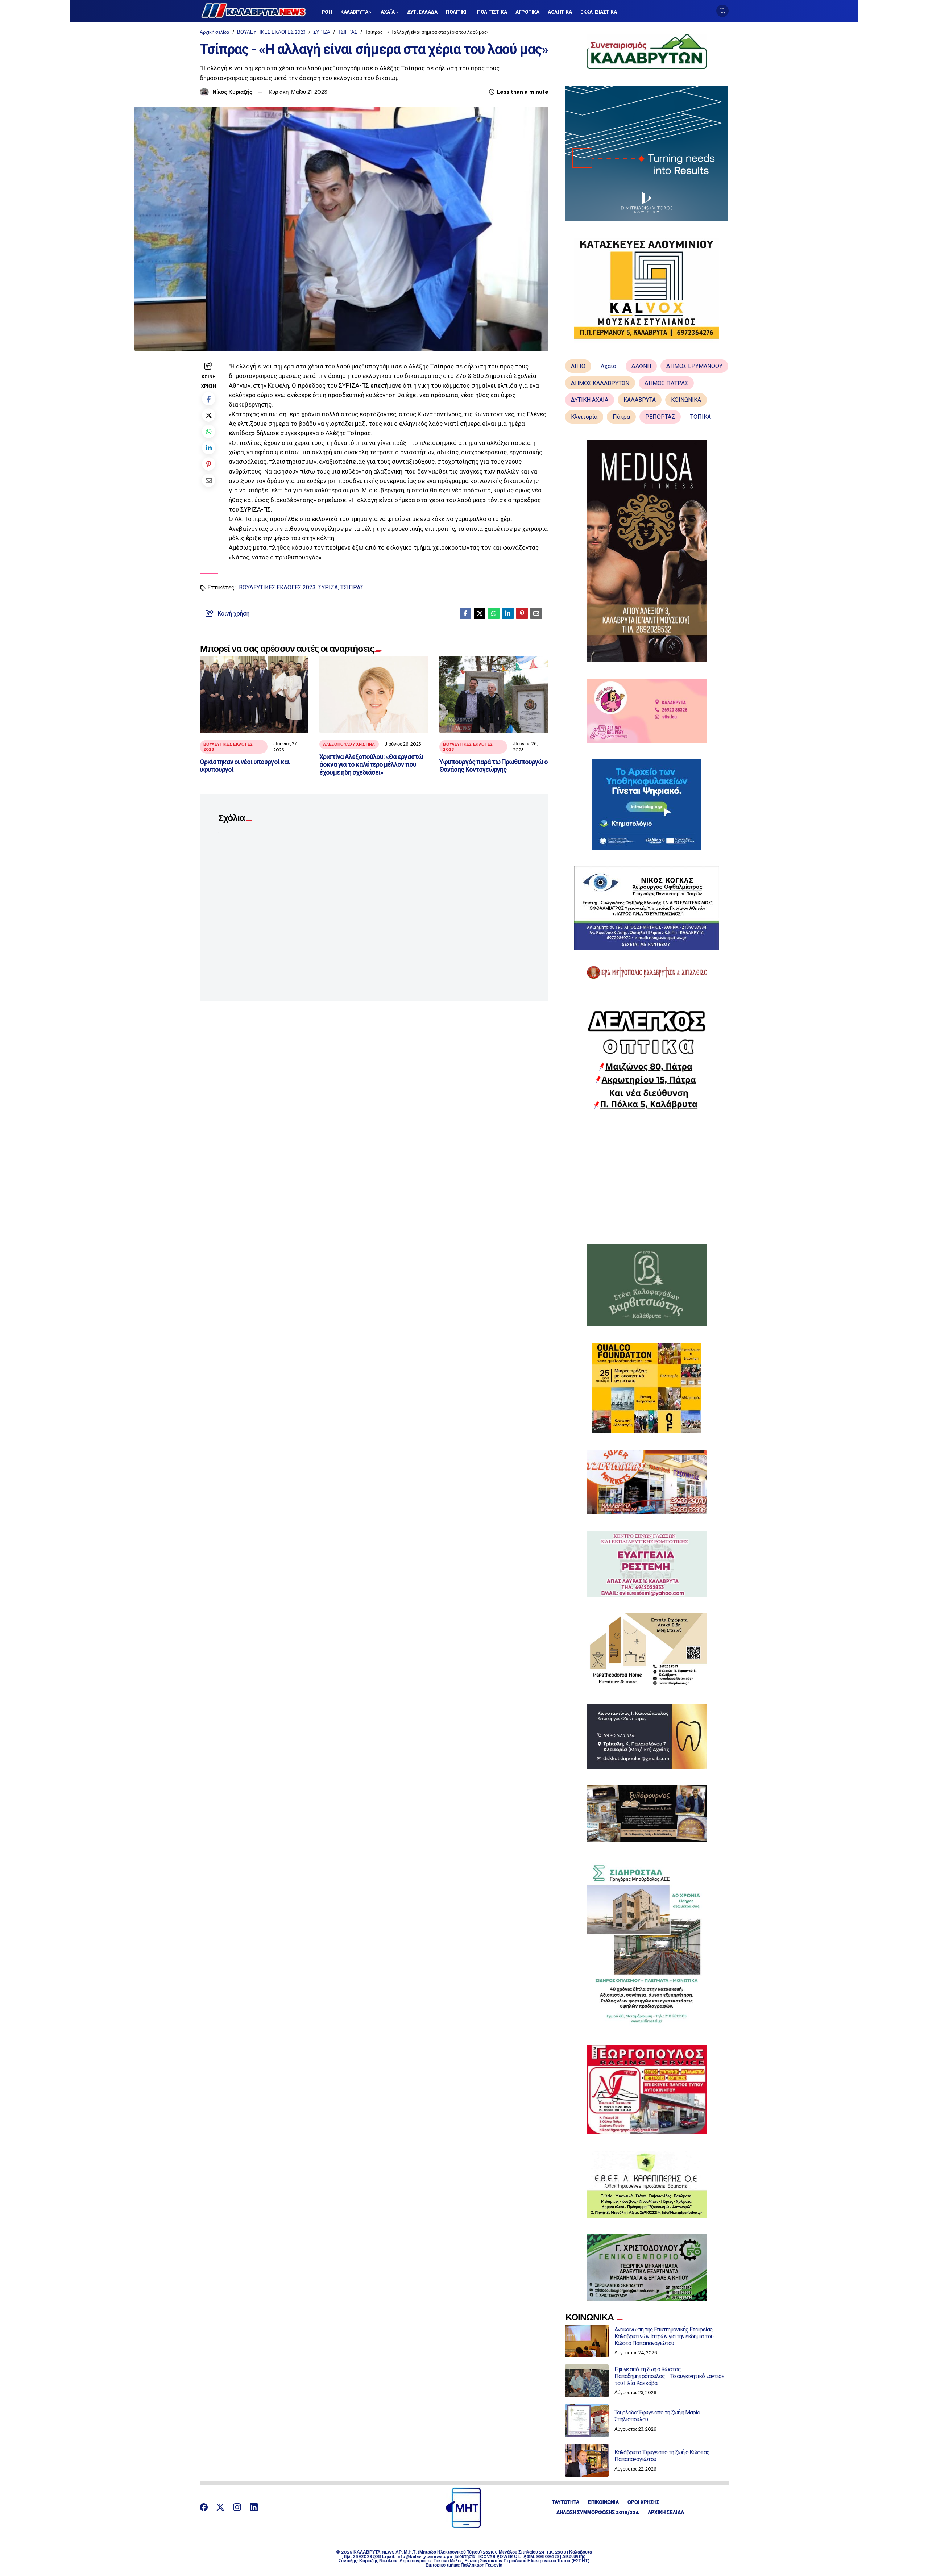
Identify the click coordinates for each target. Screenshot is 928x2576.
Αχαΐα (608, 366)
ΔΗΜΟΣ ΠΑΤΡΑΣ (666, 383)
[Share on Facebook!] (209, 399)
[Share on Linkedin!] (209, 448)
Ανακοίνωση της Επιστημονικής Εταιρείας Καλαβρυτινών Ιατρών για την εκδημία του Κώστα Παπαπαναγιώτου (664, 2336)
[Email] (209, 480)
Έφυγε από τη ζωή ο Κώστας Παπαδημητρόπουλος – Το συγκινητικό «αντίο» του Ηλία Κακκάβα (669, 2376)
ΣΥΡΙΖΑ (322, 32)
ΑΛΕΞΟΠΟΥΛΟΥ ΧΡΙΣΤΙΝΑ (349, 744)
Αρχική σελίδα (215, 32)
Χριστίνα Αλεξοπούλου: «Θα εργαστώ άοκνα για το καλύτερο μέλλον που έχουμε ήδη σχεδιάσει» (371, 764)
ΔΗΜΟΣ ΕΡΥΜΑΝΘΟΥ (694, 366)
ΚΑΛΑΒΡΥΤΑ (640, 400)
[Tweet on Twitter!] (209, 415)
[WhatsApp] (209, 431)
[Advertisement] (647, 1177)
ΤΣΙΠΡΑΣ (348, 32)
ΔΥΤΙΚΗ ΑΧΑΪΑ (590, 400)
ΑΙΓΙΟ (578, 366)
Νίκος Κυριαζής (232, 92)
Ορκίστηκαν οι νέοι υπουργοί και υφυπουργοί (245, 766)
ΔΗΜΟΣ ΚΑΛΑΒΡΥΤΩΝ (600, 383)
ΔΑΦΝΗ (641, 366)
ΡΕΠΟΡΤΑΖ (660, 417)
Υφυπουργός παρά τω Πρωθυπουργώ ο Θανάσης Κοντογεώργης (494, 766)
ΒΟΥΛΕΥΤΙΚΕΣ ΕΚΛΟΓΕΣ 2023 (271, 32)
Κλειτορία (584, 417)
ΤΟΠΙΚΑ (701, 417)
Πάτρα (621, 417)
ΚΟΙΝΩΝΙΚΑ (686, 400)
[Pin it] (209, 464)
